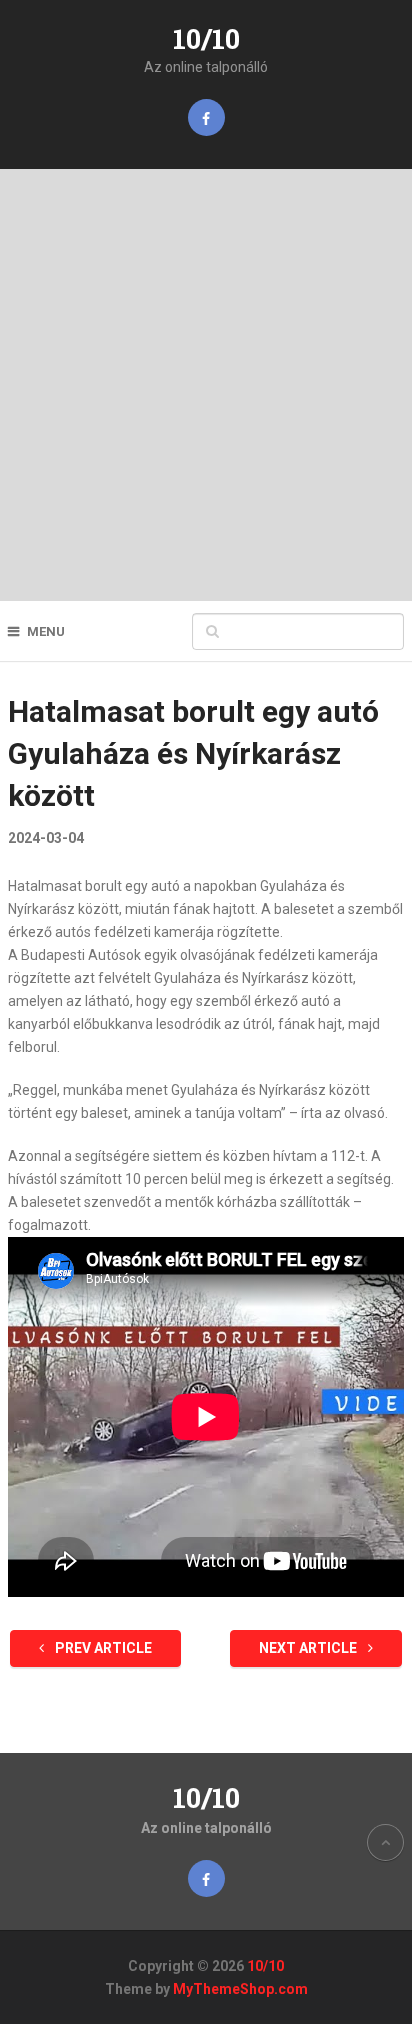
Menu (46, 631)
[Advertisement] (206, 385)
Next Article (309, 1648)
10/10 (206, 38)
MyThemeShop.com (240, 1989)
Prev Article (102, 1648)
